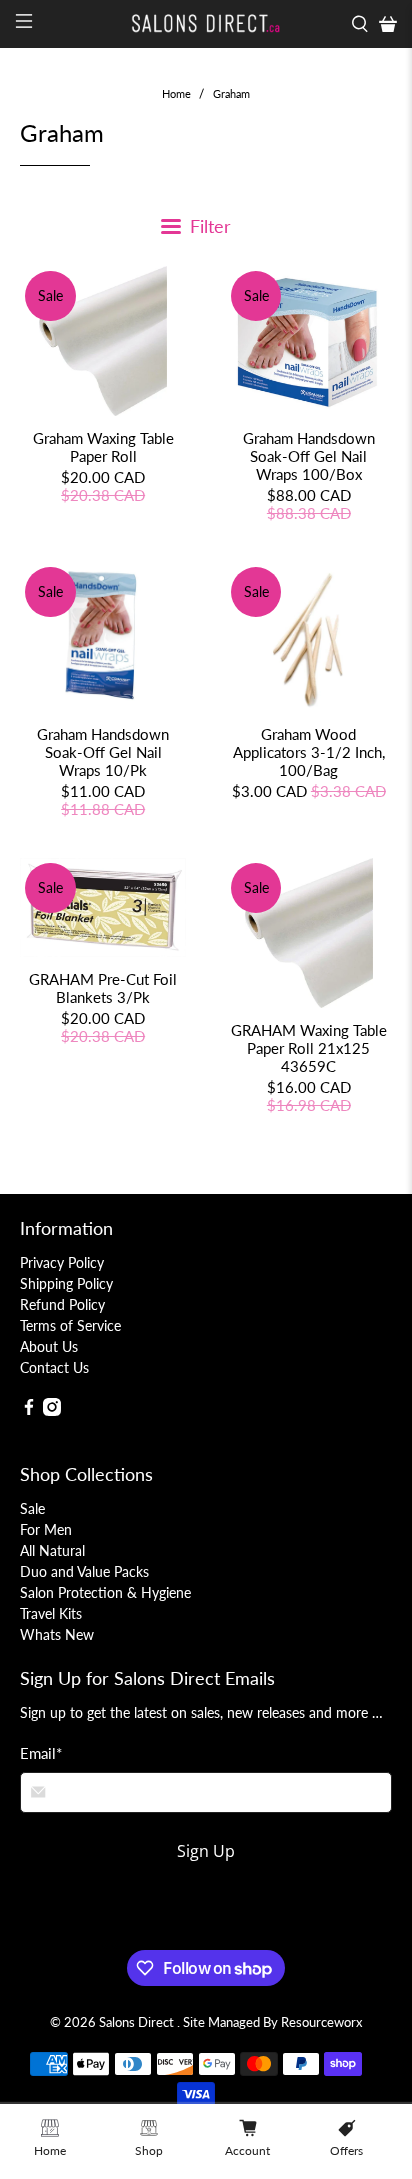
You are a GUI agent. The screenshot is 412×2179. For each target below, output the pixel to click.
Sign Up (206, 1851)
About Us (49, 1346)
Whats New (57, 1634)
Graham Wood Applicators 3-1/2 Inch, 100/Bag (309, 752)
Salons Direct (138, 2022)
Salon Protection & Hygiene (105, 1592)
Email (41, 1753)
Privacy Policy (62, 1262)
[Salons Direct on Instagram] (52, 1410)
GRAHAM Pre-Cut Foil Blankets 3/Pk (103, 988)
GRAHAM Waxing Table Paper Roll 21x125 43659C (309, 1048)
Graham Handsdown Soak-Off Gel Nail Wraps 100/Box (309, 456)
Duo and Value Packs (84, 1571)
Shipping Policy (66, 1283)
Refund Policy (62, 1304)
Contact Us (54, 1367)
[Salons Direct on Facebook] (29, 1410)
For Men (46, 1529)
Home (176, 93)
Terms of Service (70, 1325)
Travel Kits (51, 1613)
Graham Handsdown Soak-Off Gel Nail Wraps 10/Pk (103, 752)
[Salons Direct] (206, 24)
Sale (32, 1508)
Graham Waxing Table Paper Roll (103, 447)
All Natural (52, 1550)
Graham (231, 93)
